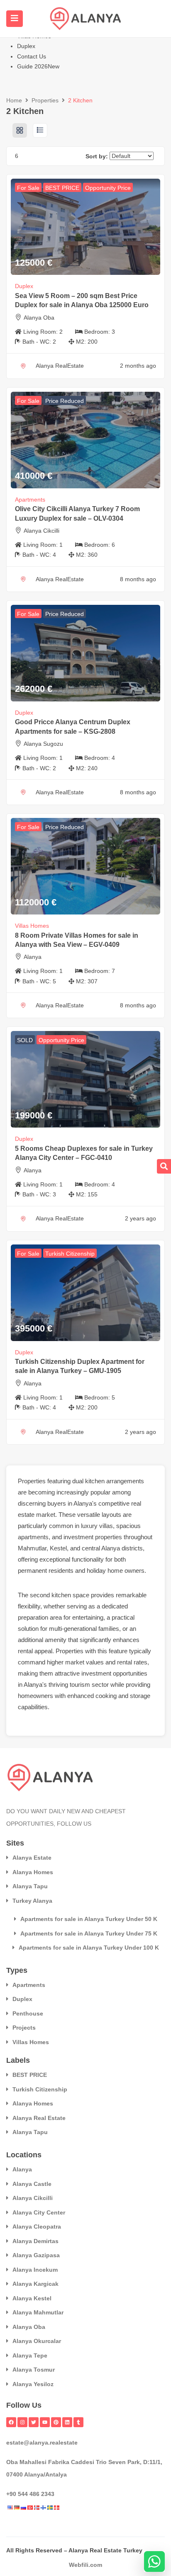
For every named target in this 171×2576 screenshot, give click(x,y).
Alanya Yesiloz (33, 2384)
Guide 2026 (38, 66)
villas (106, 1526)
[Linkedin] (67, 2422)
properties (109, 1537)
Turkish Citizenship (70, 1254)
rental (25, 1651)
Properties (45, 100)
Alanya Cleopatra (37, 2227)
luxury (89, 1526)
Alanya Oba (39, 318)
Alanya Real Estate (39, 2118)
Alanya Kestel (32, 2298)
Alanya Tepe (30, 2355)
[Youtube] (45, 2422)
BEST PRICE (62, 188)
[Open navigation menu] (15, 19)
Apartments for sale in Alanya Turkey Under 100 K (89, 1948)
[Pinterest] (56, 2422)
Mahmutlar (32, 1548)
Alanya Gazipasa (36, 2255)
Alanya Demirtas (35, 2241)
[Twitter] (34, 2422)
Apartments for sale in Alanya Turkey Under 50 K (89, 1919)
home (115, 1571)
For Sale (28, 188)
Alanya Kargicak (35, 2284)
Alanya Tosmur (34, 2370)
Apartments (30, 500)
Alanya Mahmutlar (38, 2312)
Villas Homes (32, 926)
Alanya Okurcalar (37, 2341)
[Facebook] (11, 2422)
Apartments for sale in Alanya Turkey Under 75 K (89, 1933)
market (46, 1515)
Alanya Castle (32, 2184)
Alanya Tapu (30, 1886)
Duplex (26, 46)
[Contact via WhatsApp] (154, 2561)
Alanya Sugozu (43, 744)
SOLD (25, 1040)
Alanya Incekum (35, 2270)
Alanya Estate (32, 1858)
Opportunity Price (108, 188)
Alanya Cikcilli (42, 531)
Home (14, 100)
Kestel (58, 1548)
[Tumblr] (78, 2422)
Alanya (33, 957)
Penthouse (28, 2013)
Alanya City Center (39, 2212)
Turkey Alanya (32, 1901)
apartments (33, 1537)
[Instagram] (22, 2422)
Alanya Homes (33, 1872)
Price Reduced (65, 401)
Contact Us (32, 56)
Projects (24, 2028)
